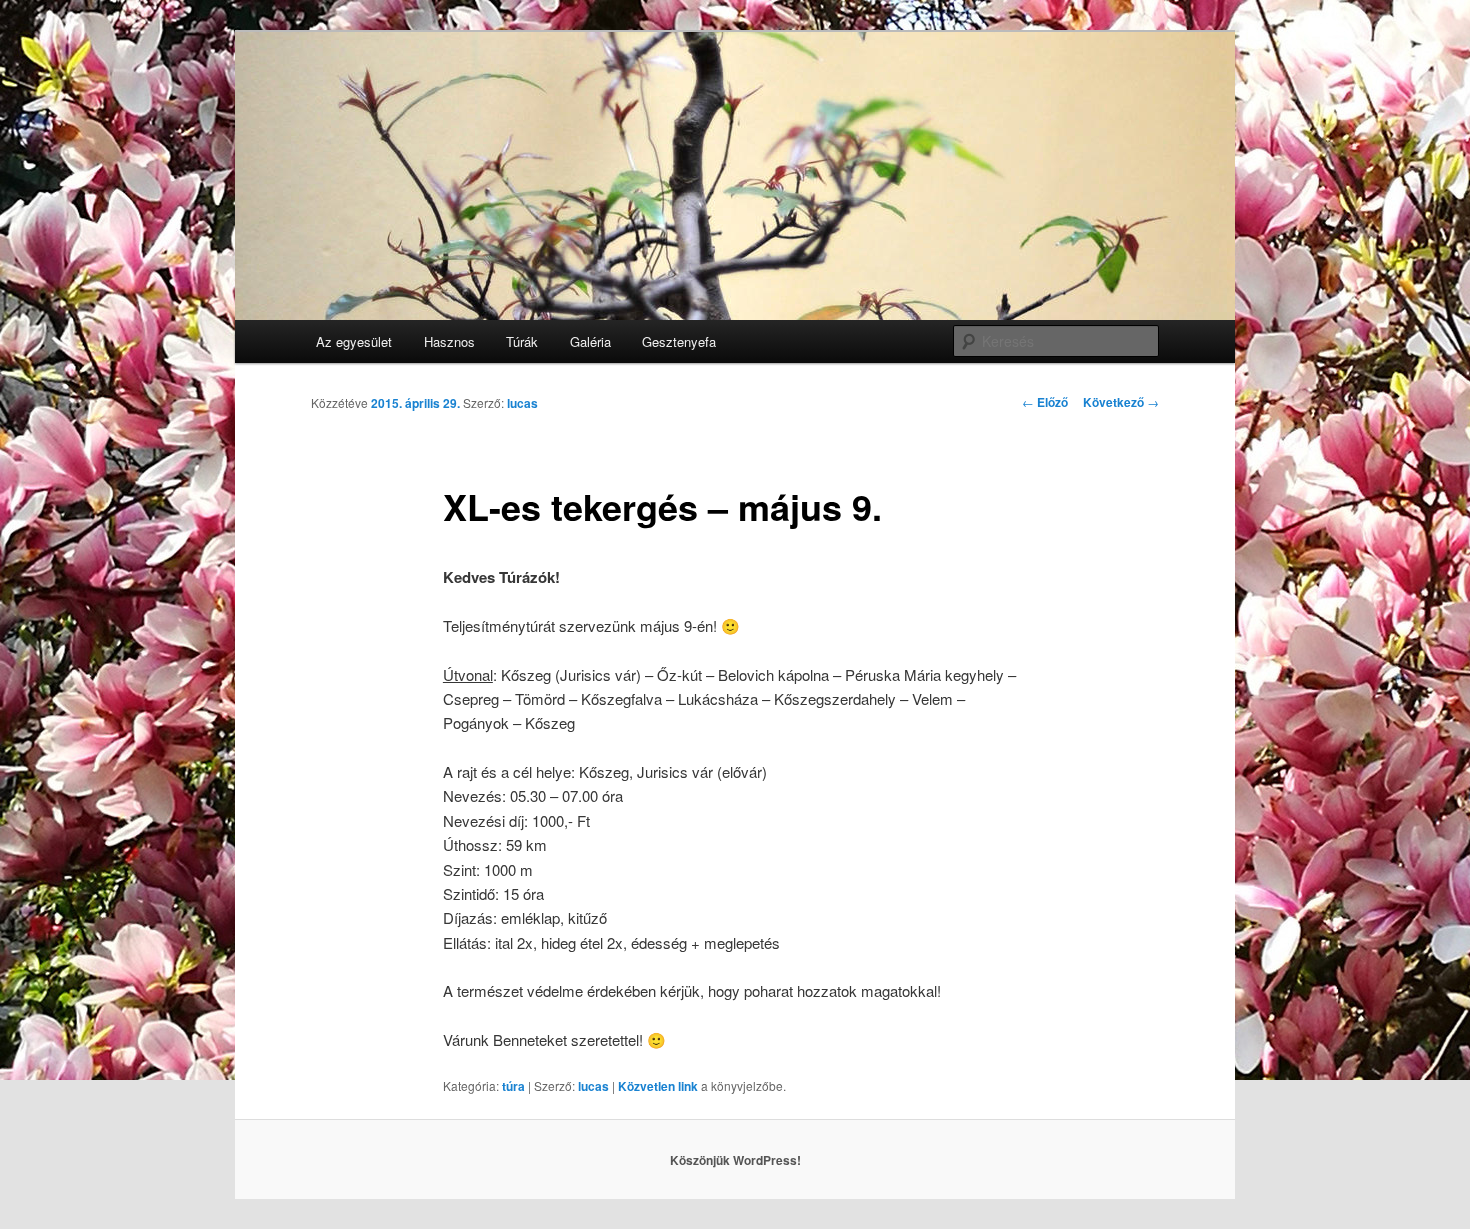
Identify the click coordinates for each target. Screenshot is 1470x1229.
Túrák (522, 341)
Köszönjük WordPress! (735, 1160)
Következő (1121, 402)
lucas (522, 403)
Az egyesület (354, 341)
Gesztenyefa (679, 341)
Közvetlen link (659, 1086)
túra (513, 1086)
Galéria (590, 341)
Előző (1045, 402)
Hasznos (449, 341)
